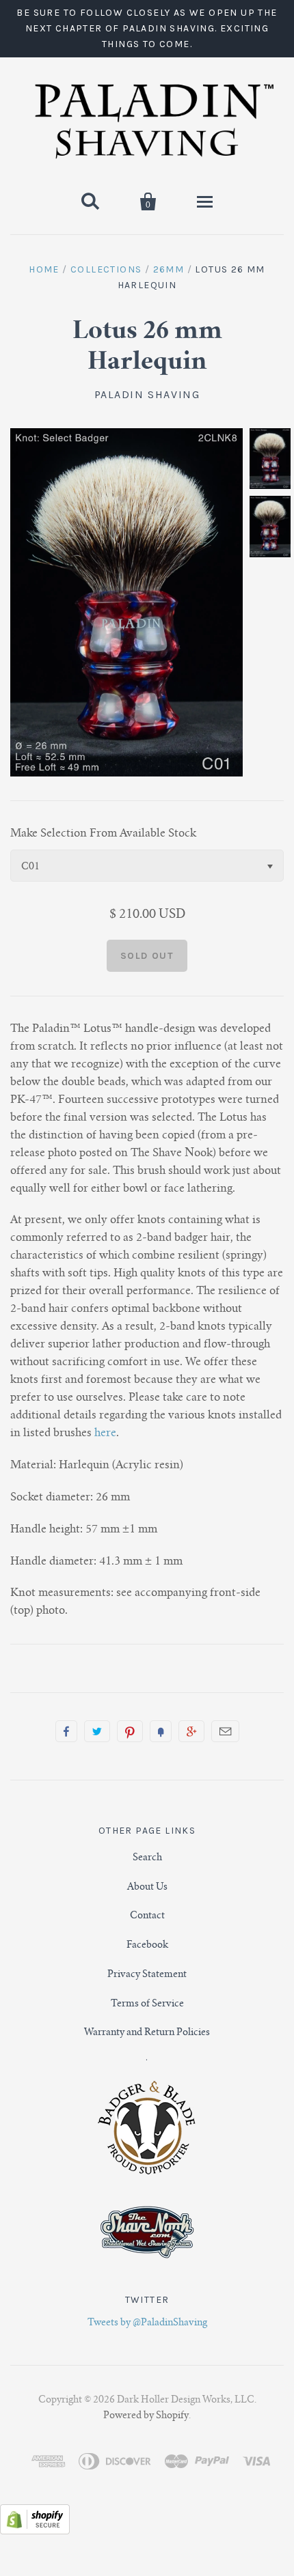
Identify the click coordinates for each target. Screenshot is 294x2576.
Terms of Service (147, 2004)
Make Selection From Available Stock (103, 834)
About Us (147, 1888)
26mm (169, 269)
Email (225, 1731)
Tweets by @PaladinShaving (147, 2323)
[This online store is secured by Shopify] (35, 2532)
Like (66, 1731)
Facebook (147, 1946)
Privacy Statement (147, 1975)
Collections (106, 269)
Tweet (97, 1731)
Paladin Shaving (147, 394)
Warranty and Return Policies (147, 2033)
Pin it (130, 1731)
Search (147, 1858)
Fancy (161, 1731)
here (105, 1433)
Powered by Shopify (146, 2416)
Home (44, 269)
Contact (147, 1916)
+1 (191, 1731)
